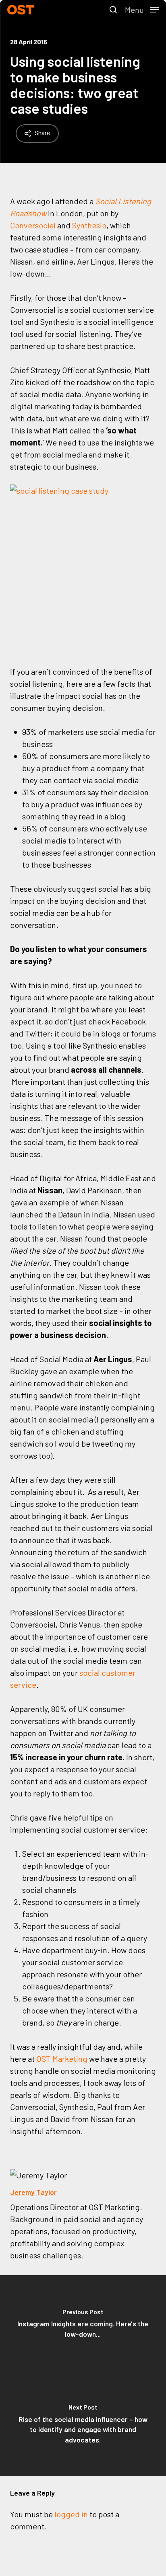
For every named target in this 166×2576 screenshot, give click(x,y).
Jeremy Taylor (33, 2192)
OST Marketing (62, 2059)
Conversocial (33, 225)
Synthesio (89, 225)
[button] (142, 9)
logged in (71, 2514)
